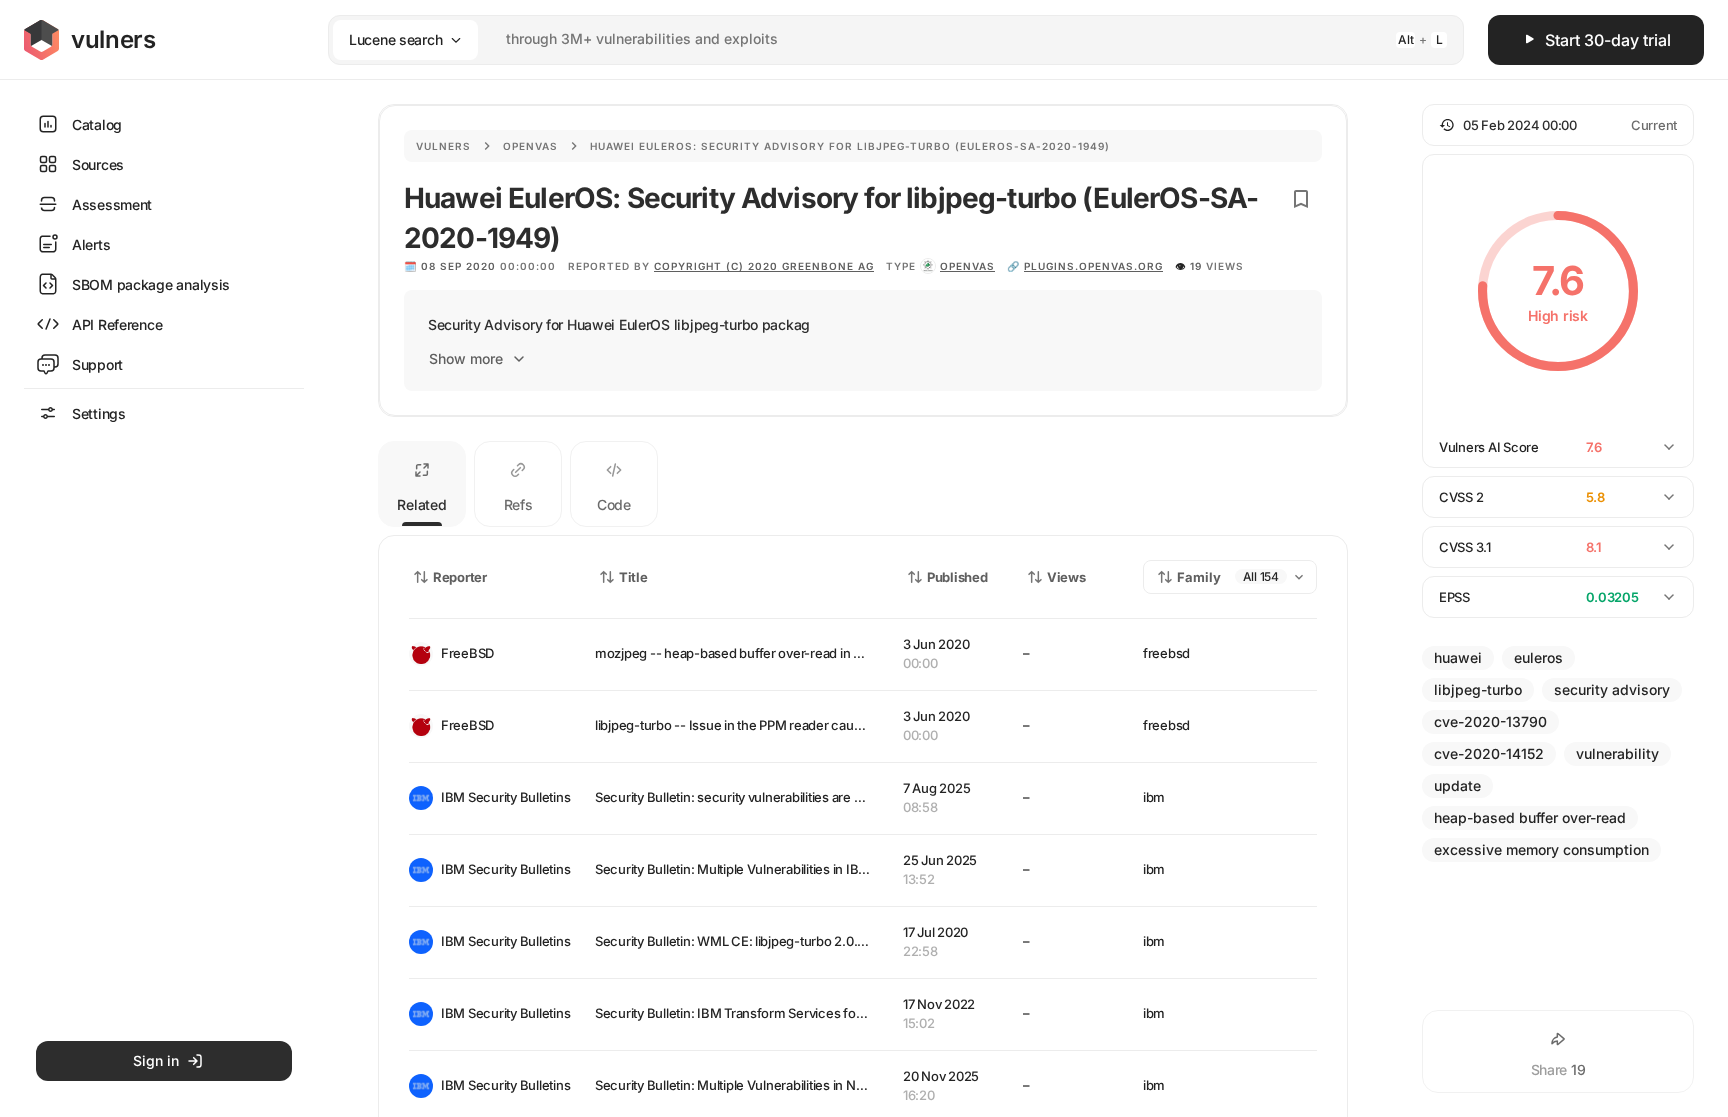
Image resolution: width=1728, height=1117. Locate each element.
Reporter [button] (460, 577)
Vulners (443, 146)
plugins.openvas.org (1093, 266)
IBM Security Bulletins (502, 797)
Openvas (530, 146)
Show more (466, 358)
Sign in (156, 1060)
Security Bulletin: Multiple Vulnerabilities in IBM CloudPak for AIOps (792, 869)
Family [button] (1199, 577)
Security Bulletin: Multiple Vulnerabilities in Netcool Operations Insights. (805, 1085)
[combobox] (870, 39)
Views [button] (1066, 577)
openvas (967, 266)
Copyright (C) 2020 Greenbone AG (764, 266)
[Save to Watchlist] (1301, 199)
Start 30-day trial (1608, 40)
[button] (1558, 125)
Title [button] (633, 577)
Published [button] (957, 577)
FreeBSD (467, 653)
